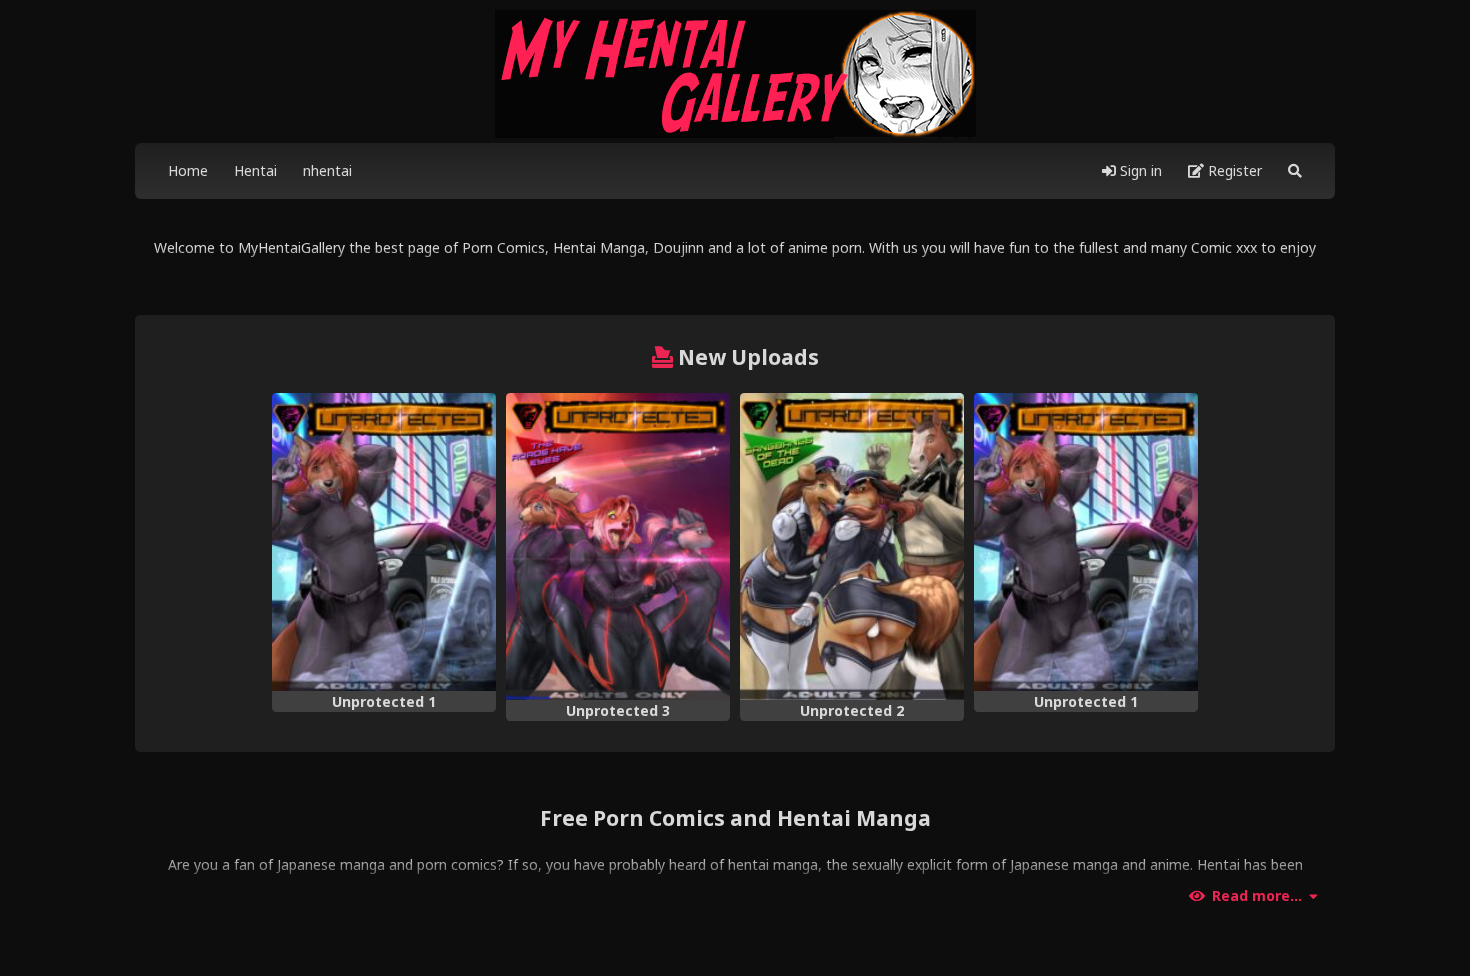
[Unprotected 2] (852, 546)
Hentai (255, 170)
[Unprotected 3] (618, 546)
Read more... (1257, 896)
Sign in (1139, 170)
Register (1233, 170)
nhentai (327, 170)
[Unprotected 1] (384, 542)
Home (188, 170)
